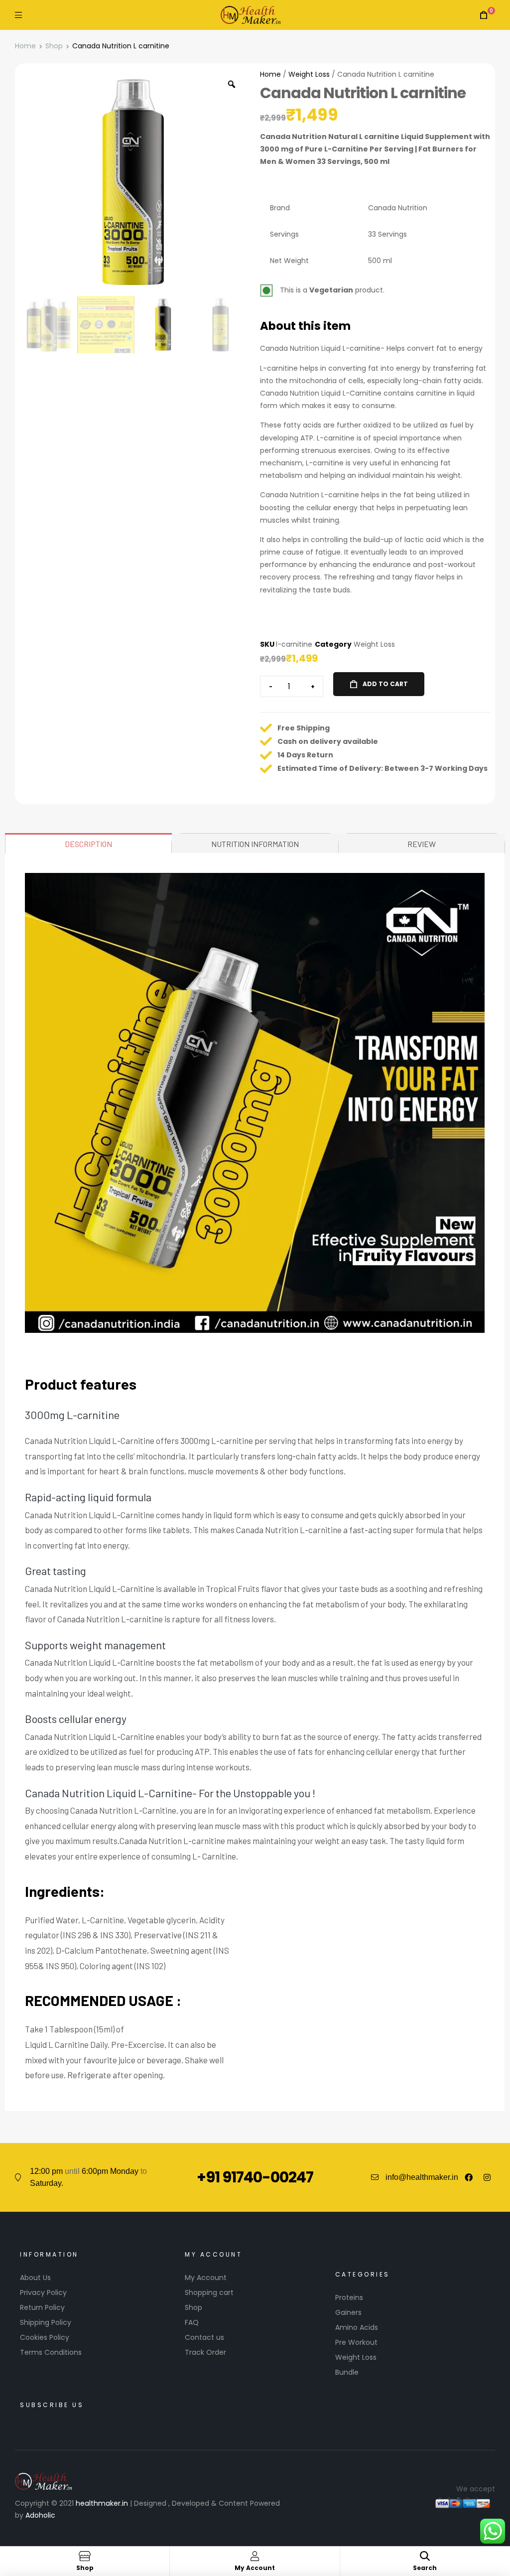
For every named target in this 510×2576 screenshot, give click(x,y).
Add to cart (385, 684)
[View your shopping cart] (484, 15)
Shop (54, 46)
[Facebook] (469, 2177)
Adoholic (40, 2515)
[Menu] (18, 15)
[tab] (89, 843)
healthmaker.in (102, 2503)
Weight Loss (309, 74)
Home (25, 46)
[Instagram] (487, 2177)
